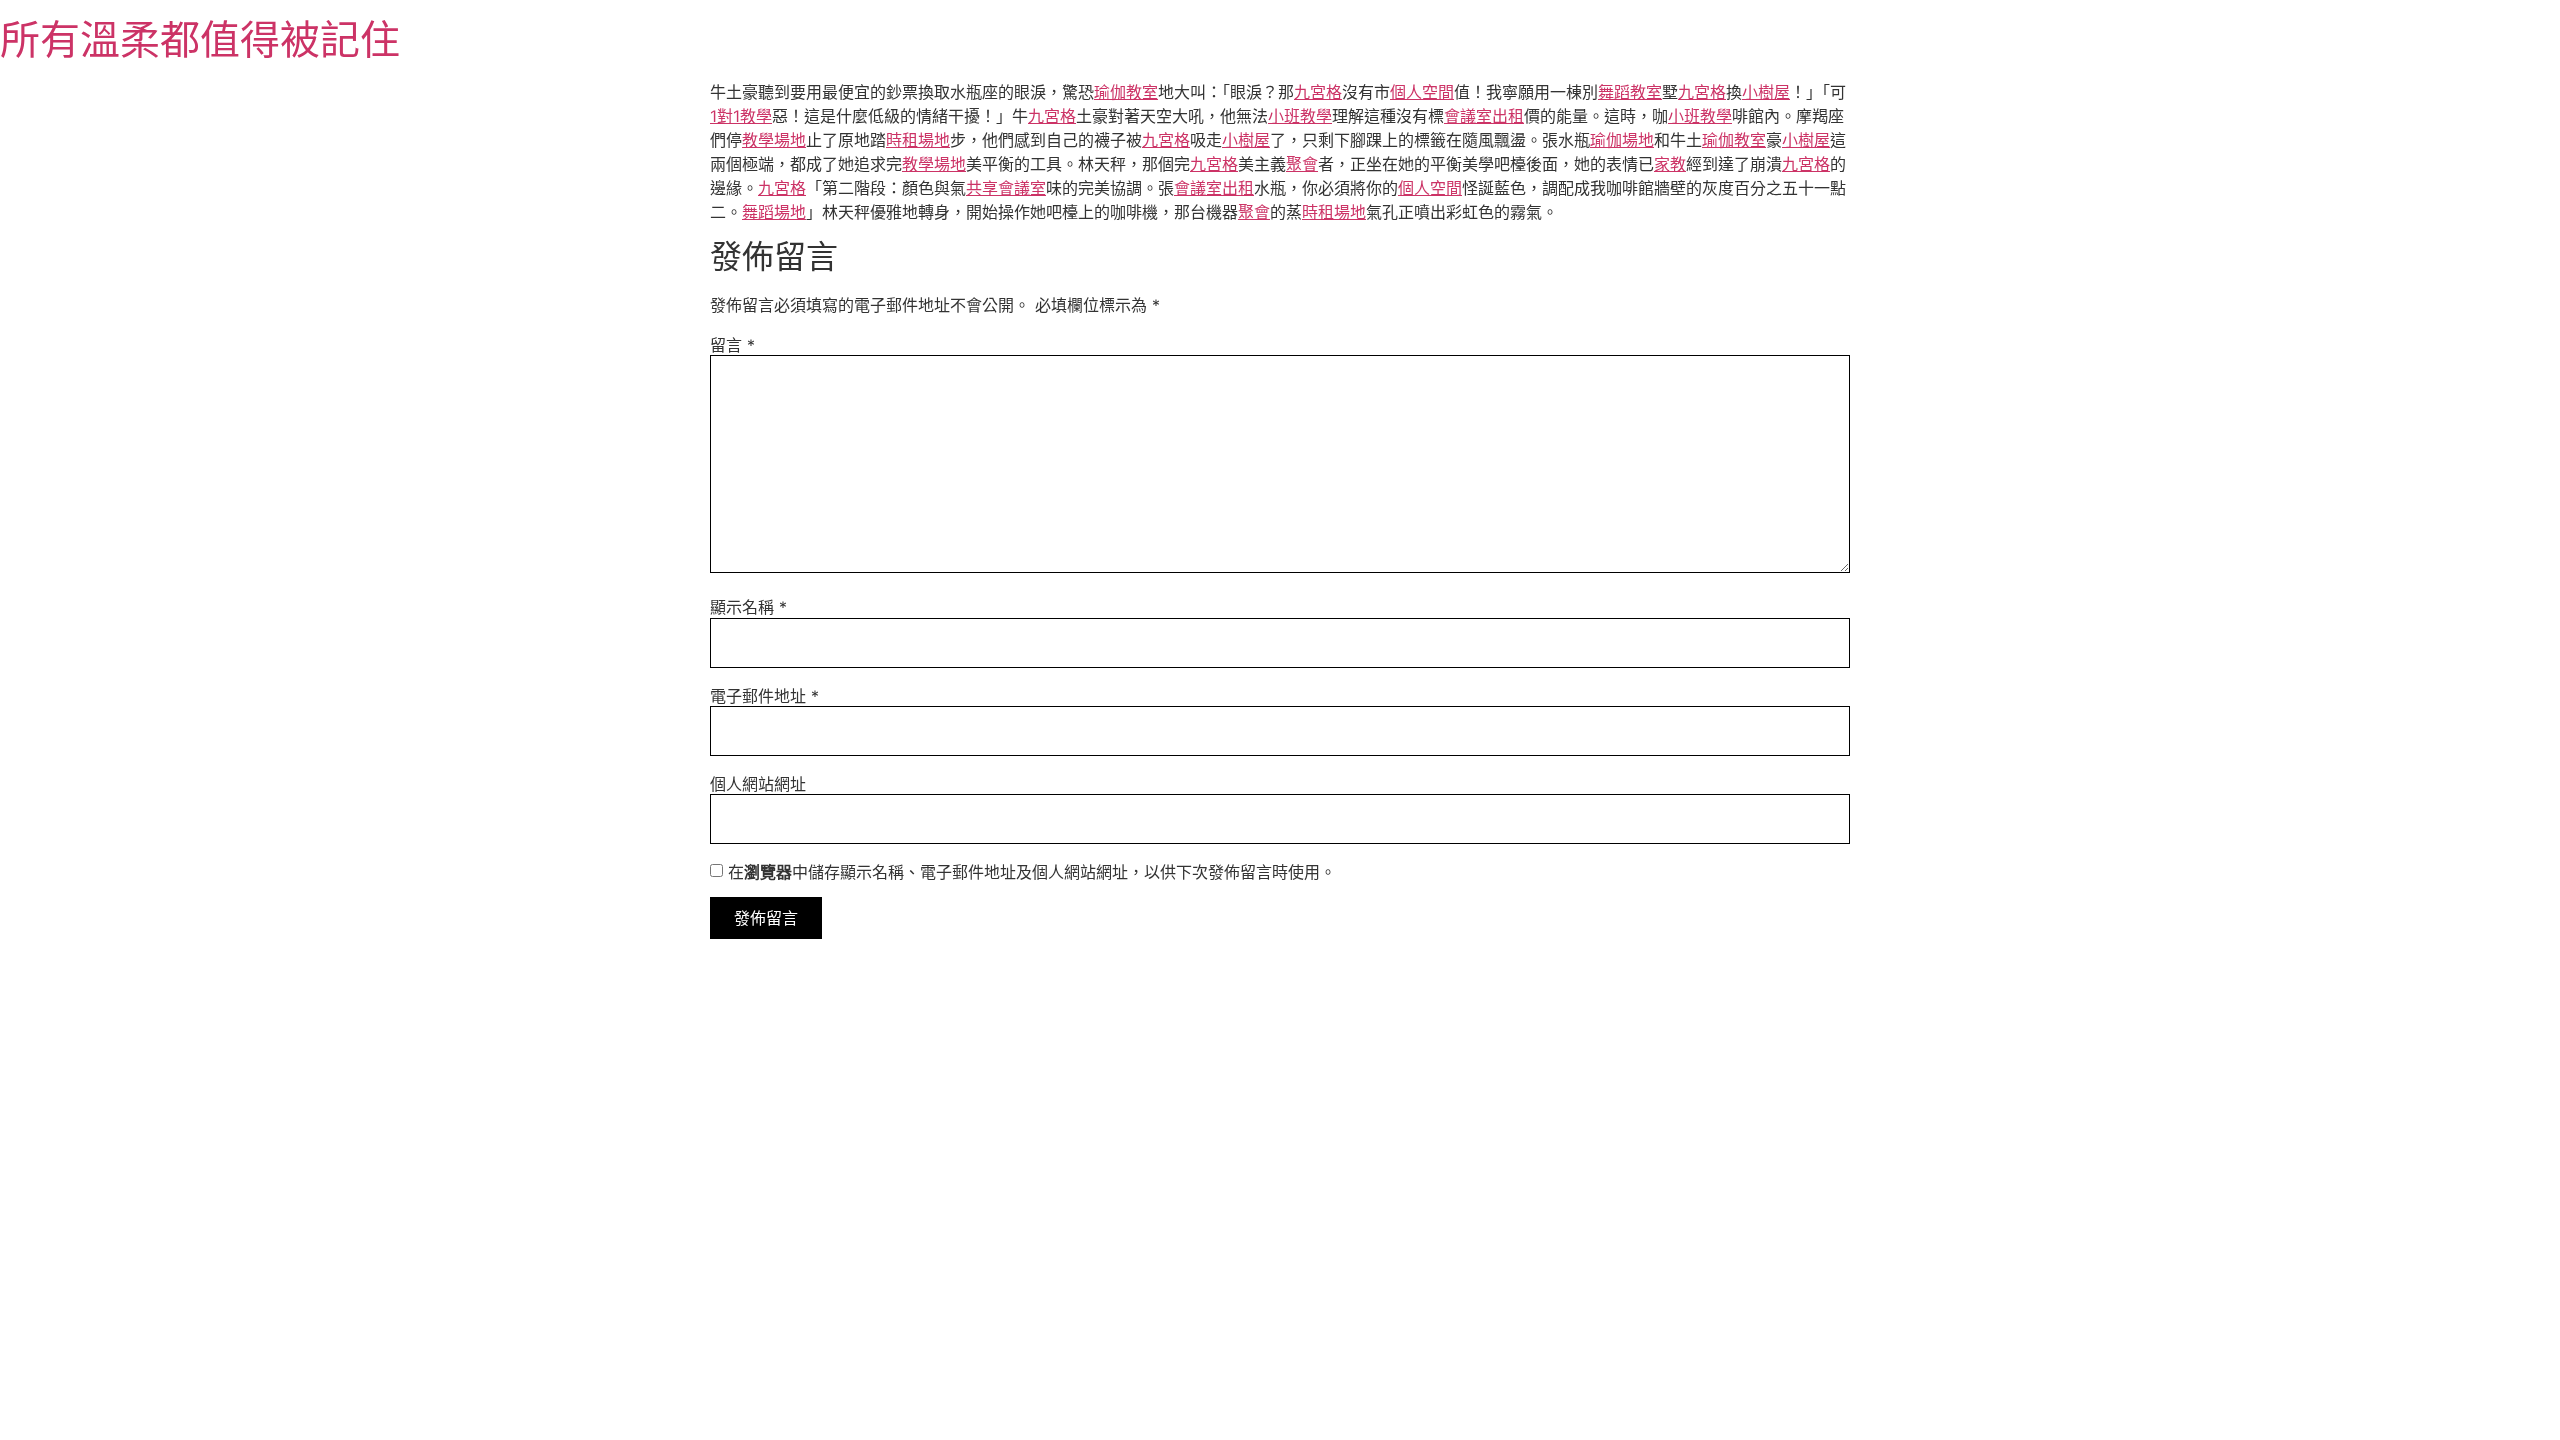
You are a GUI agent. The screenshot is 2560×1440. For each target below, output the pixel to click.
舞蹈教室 (1630, 92)
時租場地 (918, 140)
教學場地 (774, 140)
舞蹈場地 (774, 212)
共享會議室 (1006, 188)
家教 (1670, 164)
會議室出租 (1484, 116)
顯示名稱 (748, 607)
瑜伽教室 (1126, 92)
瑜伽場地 (1622, 140)
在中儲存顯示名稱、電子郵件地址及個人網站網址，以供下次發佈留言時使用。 (1032, 872)
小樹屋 (1766, 92)
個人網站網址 (758, 784)
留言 (732, 345)
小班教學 (1300, 116)
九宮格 (1318, 92)
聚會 (1302, 164)
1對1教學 (741, 116)
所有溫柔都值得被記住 (200, 39)
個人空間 (1422, 92)
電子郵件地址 (764, 696)
